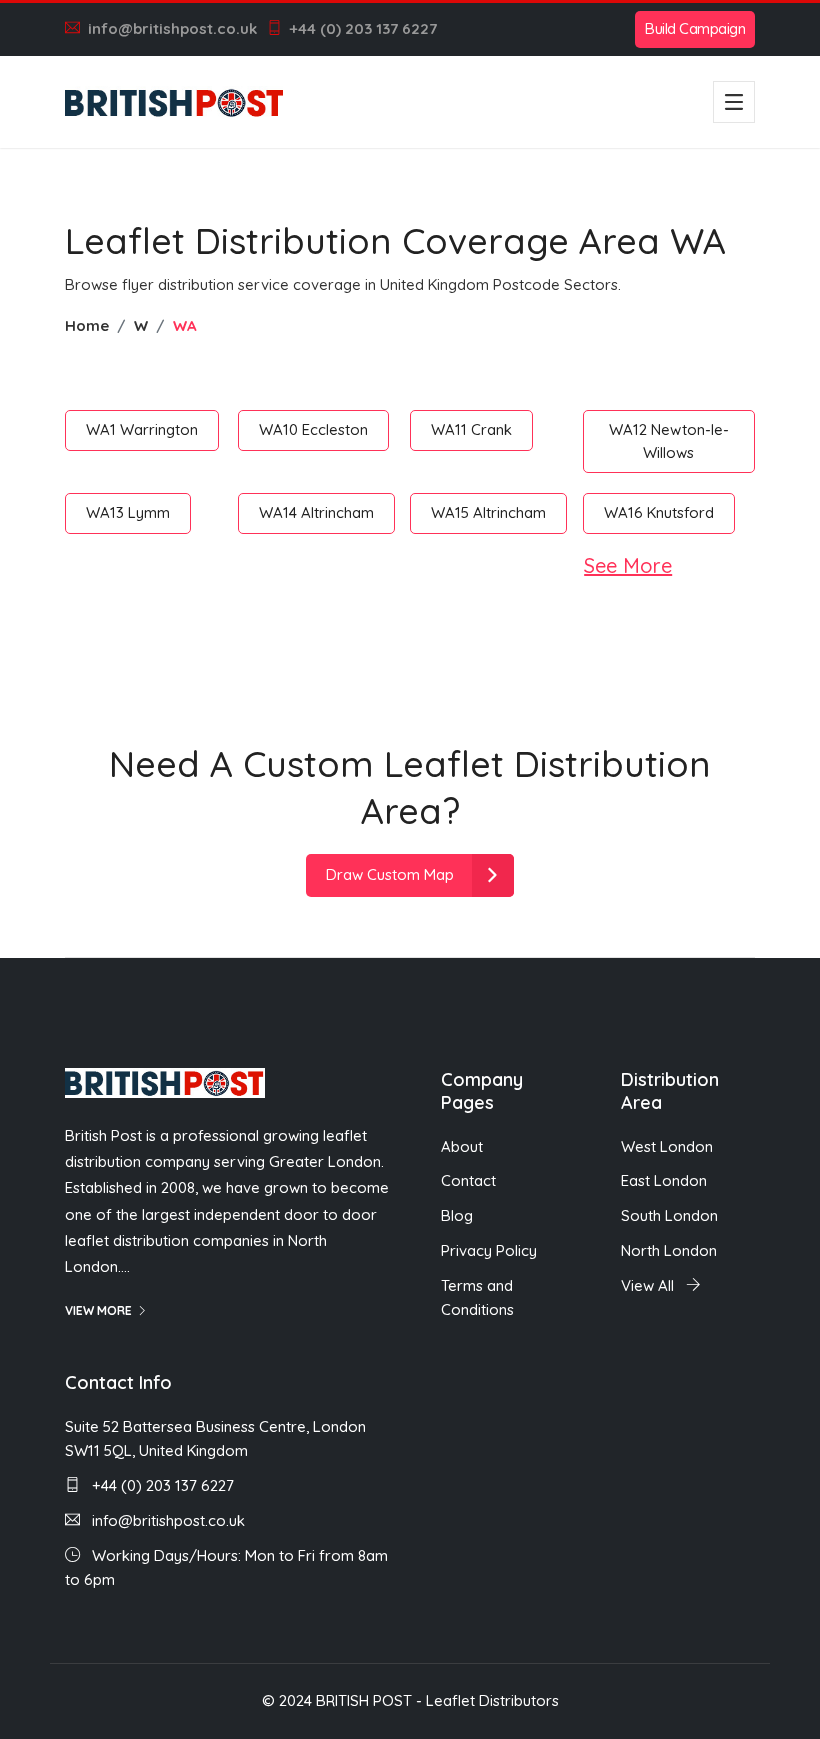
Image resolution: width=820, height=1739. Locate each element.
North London (669, 1250)
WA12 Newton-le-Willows (669, 441)
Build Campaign (695, 28)
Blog (457, 1215)
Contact (468, 1180)
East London (664, 1180)
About (462, 1146)
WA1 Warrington (142, 429)
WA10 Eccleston (313, 429)
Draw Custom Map (390, 874)
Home (87, 325)
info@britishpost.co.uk (172, 28)
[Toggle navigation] (734, 102)
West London (667, 1146)
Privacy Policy (489, 1250)
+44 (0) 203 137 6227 (363, 28)
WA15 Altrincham (488, 512)
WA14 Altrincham (316, 512)
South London (669, 1215)
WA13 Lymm (128, 512)
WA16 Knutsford (659, 512)
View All (649, 1285)
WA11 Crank (471, 429)
